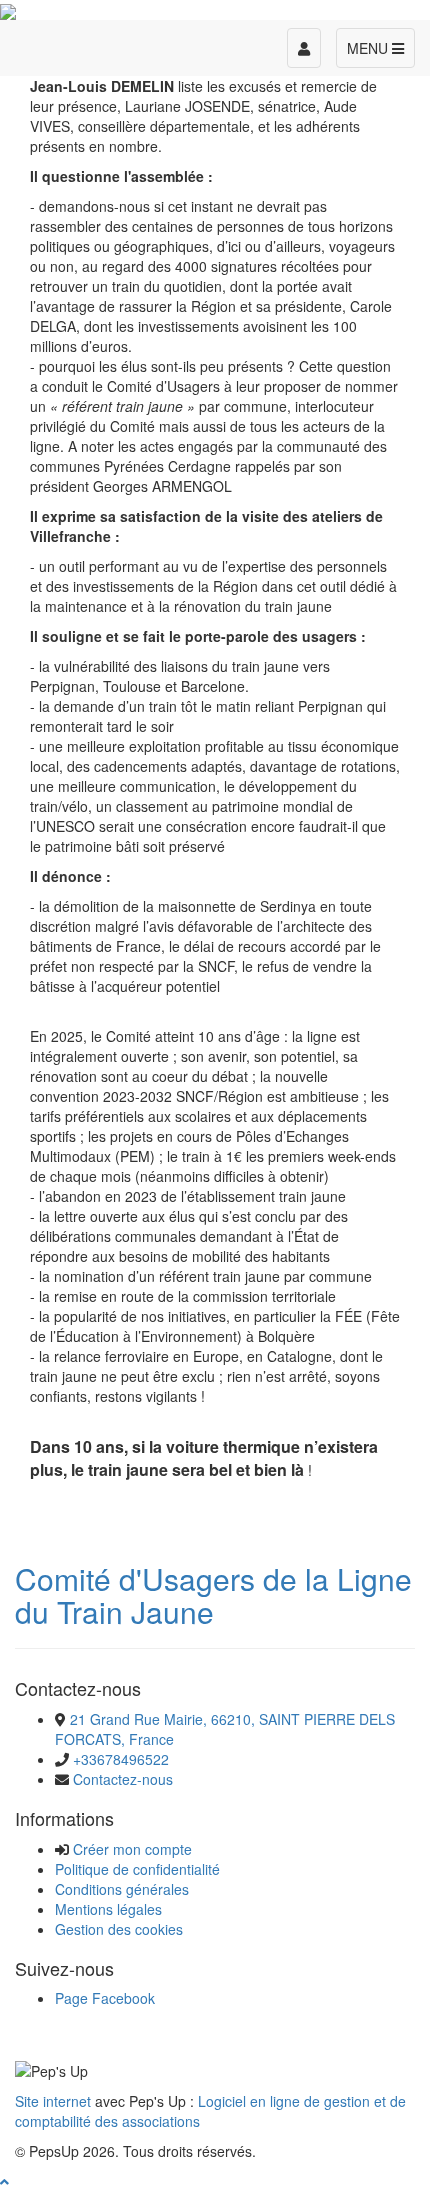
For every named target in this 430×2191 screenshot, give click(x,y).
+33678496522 (121, 1759)
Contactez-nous (123, 1779)
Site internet (53, 2101)
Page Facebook (105, 1998)
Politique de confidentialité (137, 1869)
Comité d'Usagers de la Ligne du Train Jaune (213, 1595)
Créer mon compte (132, 1849)
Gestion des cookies (119, 1929)
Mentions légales (108, 1909)
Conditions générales (122, 1889)
